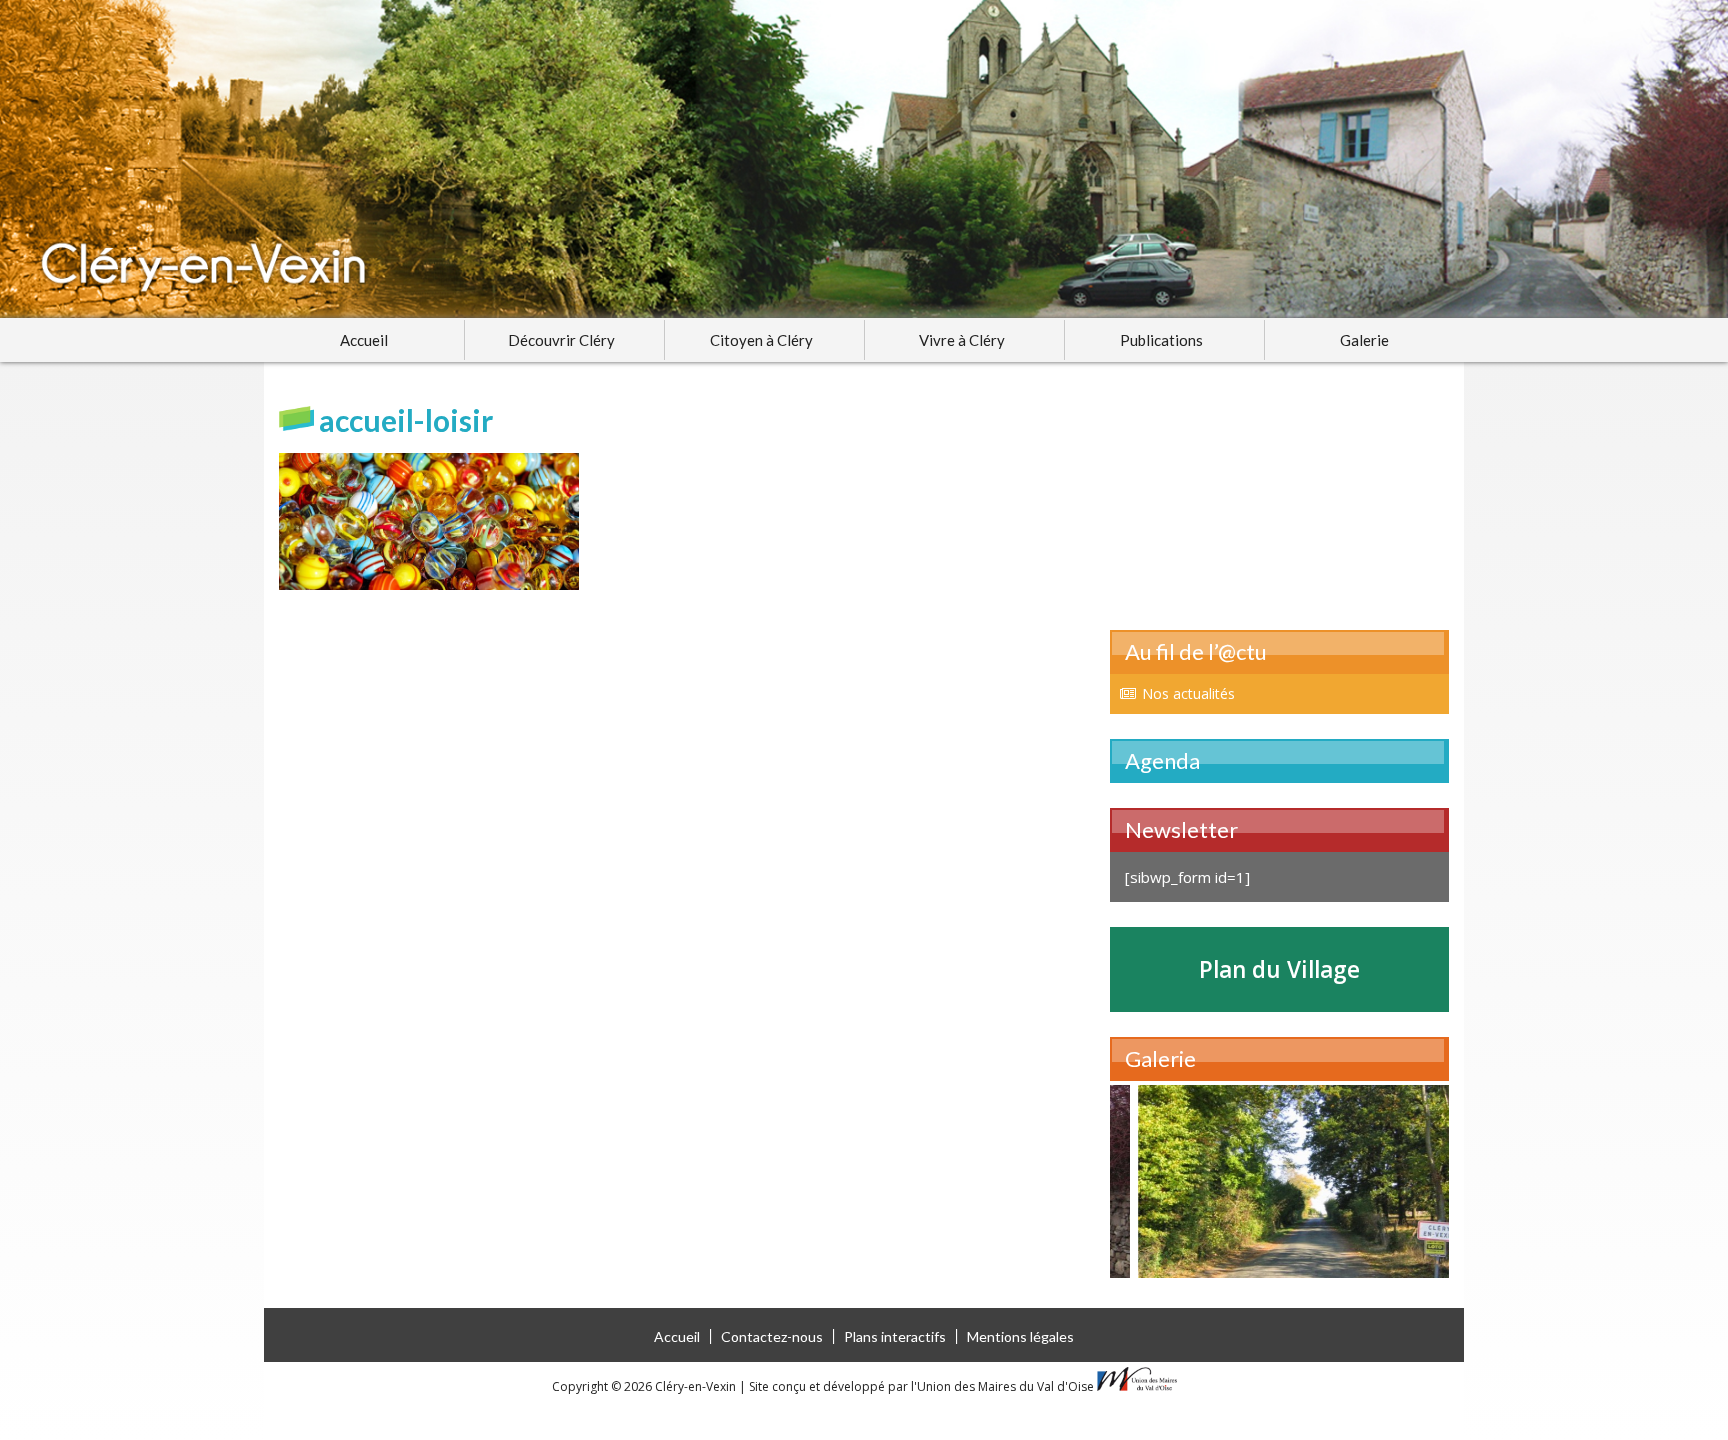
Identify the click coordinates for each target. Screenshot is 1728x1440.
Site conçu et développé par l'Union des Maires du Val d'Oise (921, 1386)
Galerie (1364, 340)
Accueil (364, 340)
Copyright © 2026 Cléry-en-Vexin (645, 1386)
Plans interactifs (895, 1336)
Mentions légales (1020, 1336)
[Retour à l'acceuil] (864, 159)
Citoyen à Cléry (761, 340)
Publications (1161, 340)
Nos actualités (1188, 693)
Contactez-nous (772, 1336)
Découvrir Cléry (561, 340)
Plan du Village (1279, 969)
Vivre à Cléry (962, 340)
